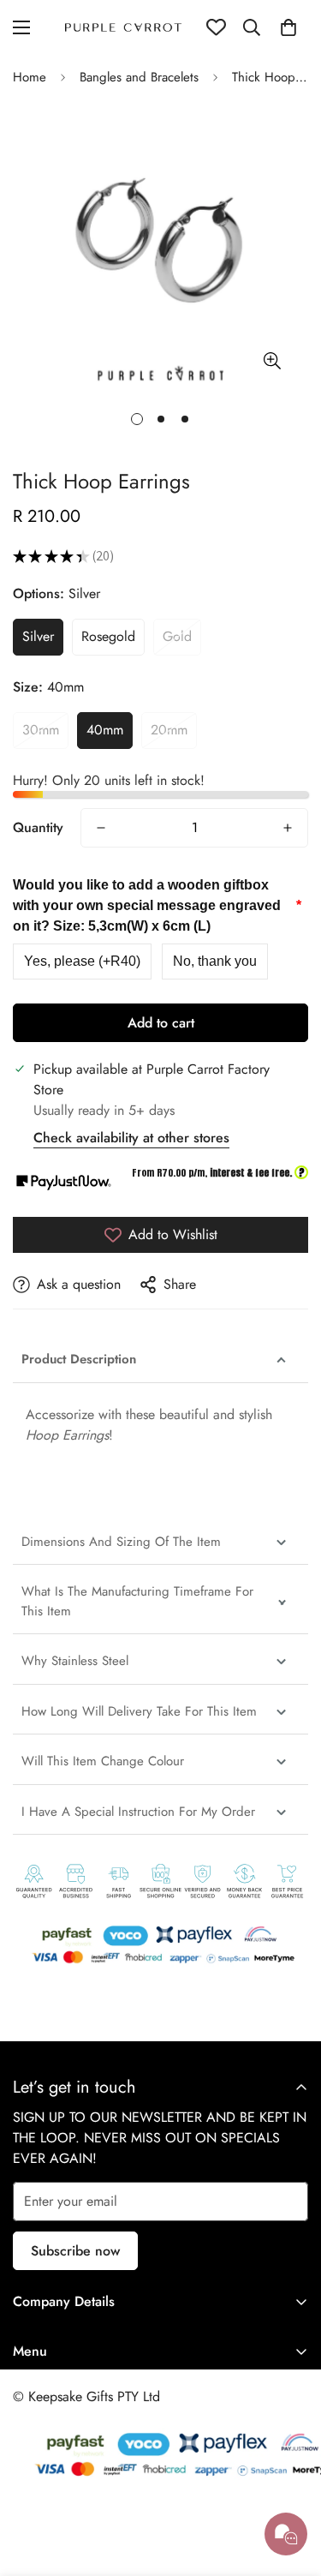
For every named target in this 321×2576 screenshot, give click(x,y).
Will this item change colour (103, 1761)
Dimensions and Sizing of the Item (123, 1542)
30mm (41, 730)
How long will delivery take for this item (141, 1711)
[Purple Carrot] (124, 27)
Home (30, 77)
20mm (169, 730)
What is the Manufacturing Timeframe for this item (137, 1601)
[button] (288, 27)
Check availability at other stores (131, 1138)
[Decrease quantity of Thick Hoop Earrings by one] (101, 828)
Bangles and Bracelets (139, 77)
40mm (105, 730)
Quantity (38, 827)
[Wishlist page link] (216, 27)
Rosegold (108, 636)
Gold (177, 636)
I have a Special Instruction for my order (138, 1812)
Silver (38, 636)
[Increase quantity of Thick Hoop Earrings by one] (288, 828)
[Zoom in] (272, 360)
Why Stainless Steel (75, 1661)
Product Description (79, 1359)
